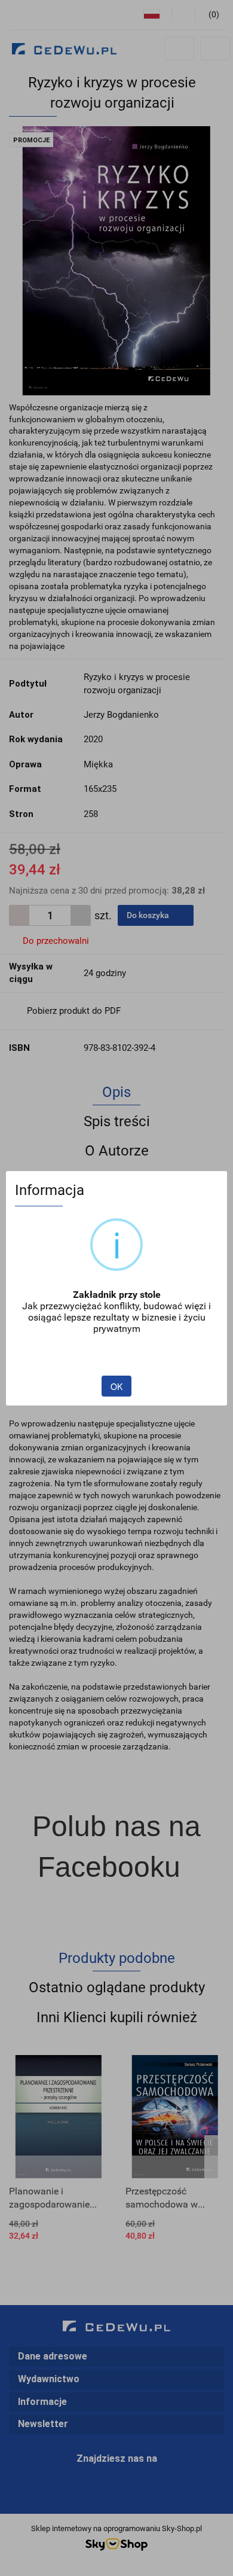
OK (116, 1386)
